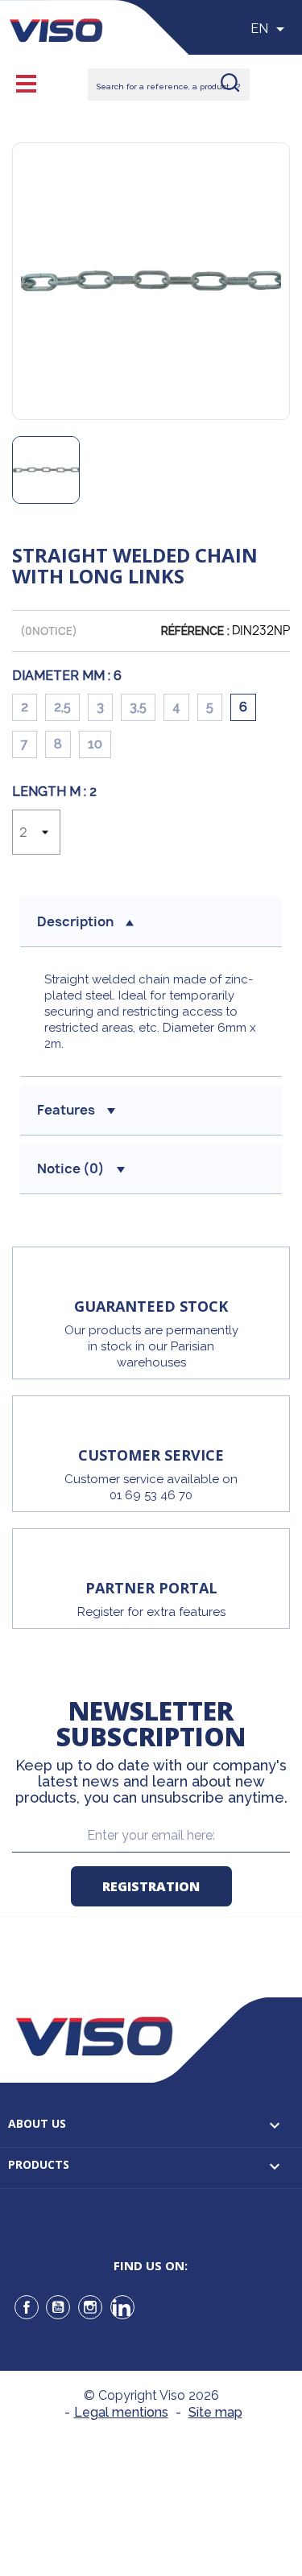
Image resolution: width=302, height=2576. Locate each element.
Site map (215, 2412)
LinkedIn (122, 2307)
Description (75, 921)
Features (66, 1110)
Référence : (195, 631)
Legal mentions (121, 2412)
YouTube (58, 2307)
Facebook (27, 2307)
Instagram (90, 2307)
